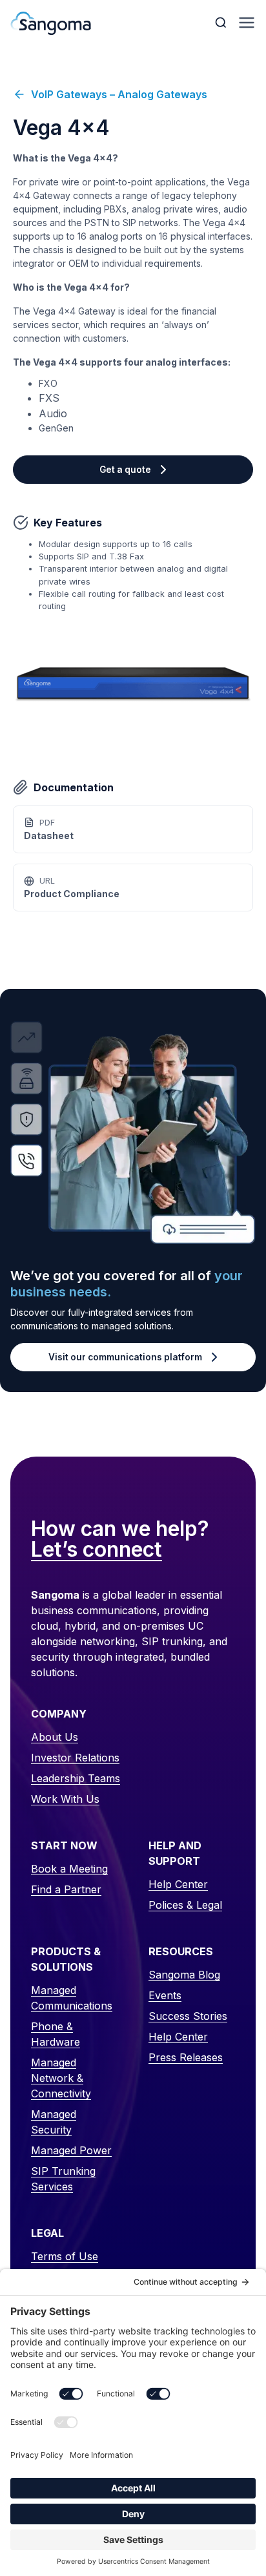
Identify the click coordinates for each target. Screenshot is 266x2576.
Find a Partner (66, 1889)
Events (165, 1995)
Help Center (178, 1884)
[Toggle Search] (222, 23)
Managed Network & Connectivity (61, 2078)
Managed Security (54, 2122)
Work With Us (65, 1799)
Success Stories (188, 2016)
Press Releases (186, 2057)
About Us (55, 1737)
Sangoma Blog (184, 1975)
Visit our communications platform (125, 1357)
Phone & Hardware (56, 2034)
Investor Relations (75, 1758)
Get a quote (125, 470)
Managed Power (71, 2150)
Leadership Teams (76, 1778)
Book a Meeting (69, 1869)
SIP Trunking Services (63, 2179)
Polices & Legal (185, 1905)
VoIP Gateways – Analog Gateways (119, 94)
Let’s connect (97, 1550)
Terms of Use (65, 2256)
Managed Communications (72, 1998)
